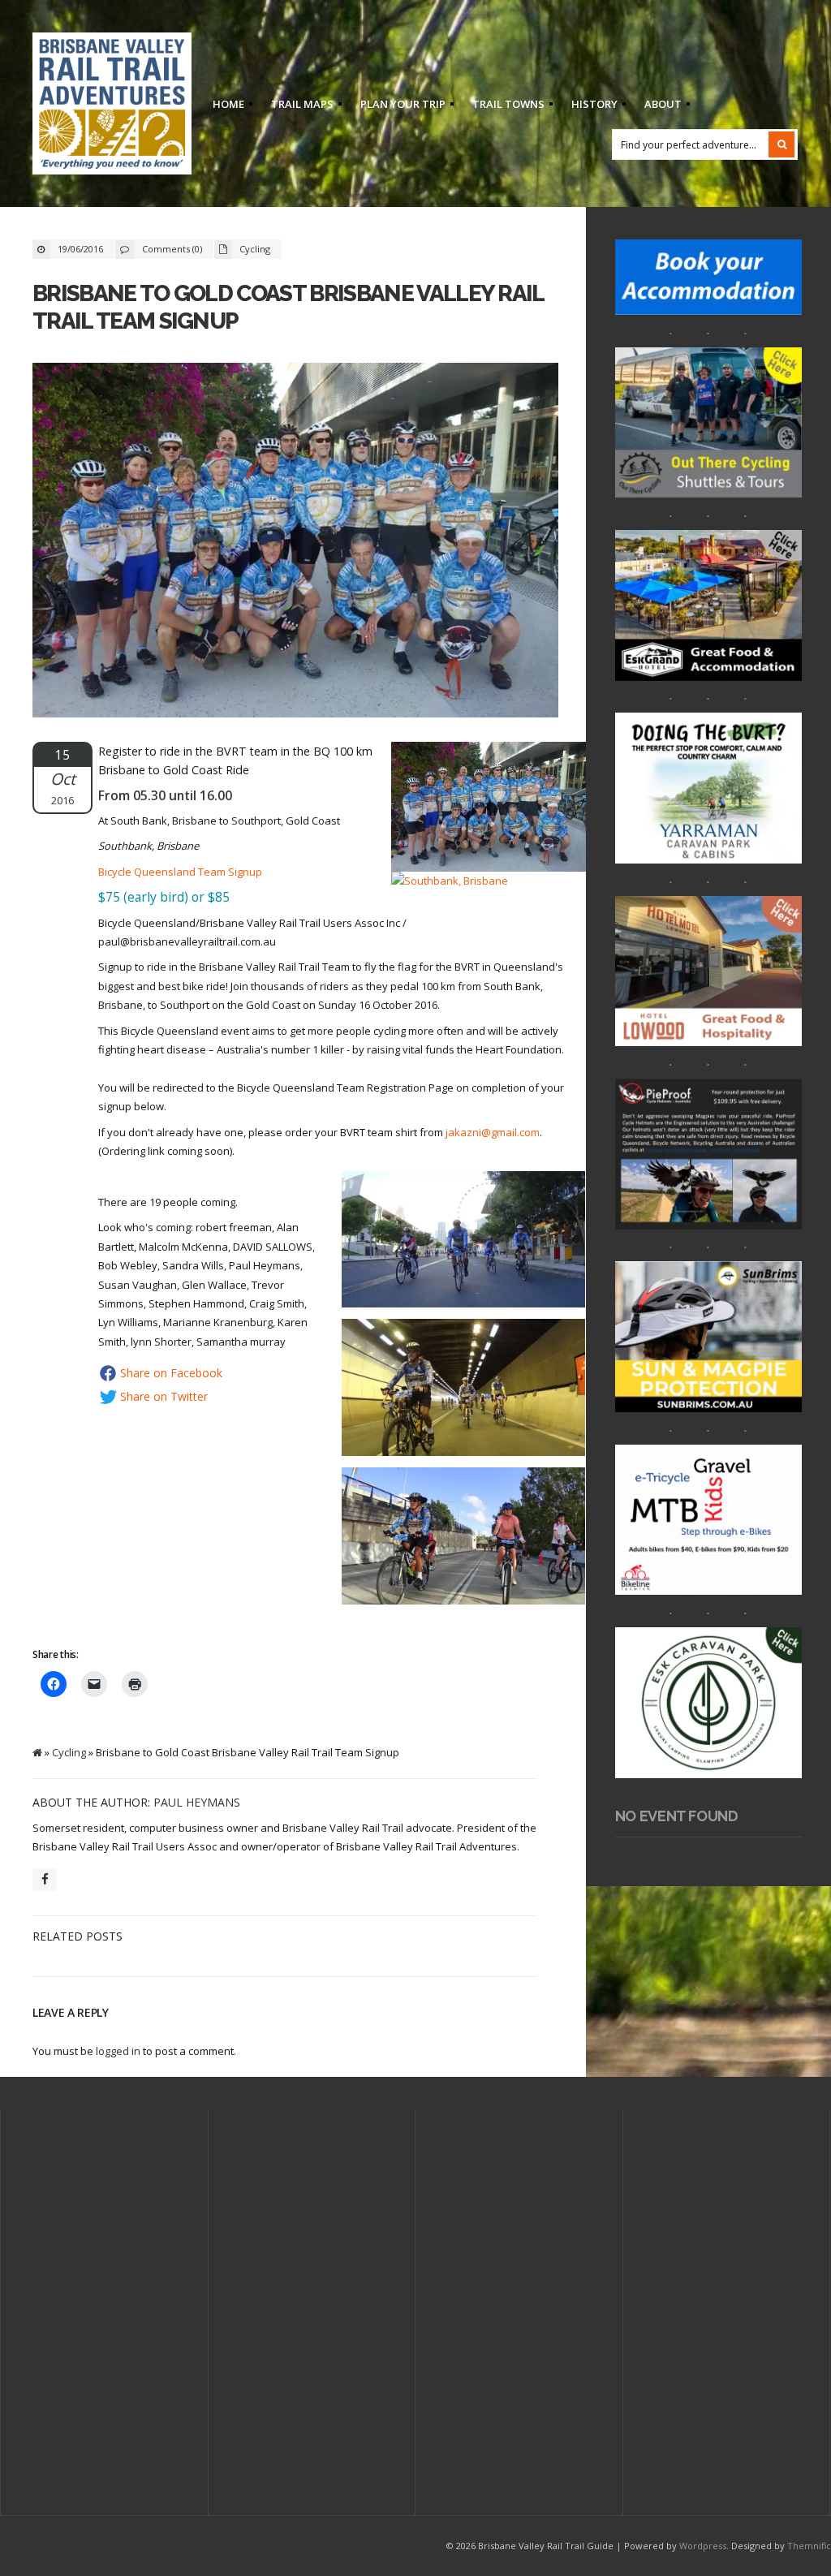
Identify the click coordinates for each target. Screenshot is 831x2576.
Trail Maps (297, 106)
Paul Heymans (197, 1802)
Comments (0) (172, 249)
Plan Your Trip (398, 106)
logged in (118, 2051)
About (658, 106)
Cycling (255, 249)
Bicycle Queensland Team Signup (180, 872)
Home (224, 106)
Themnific (809, 2546)
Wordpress (703, 2546)
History (590, 106)
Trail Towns (504, 106)
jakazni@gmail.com (493, 1132)
